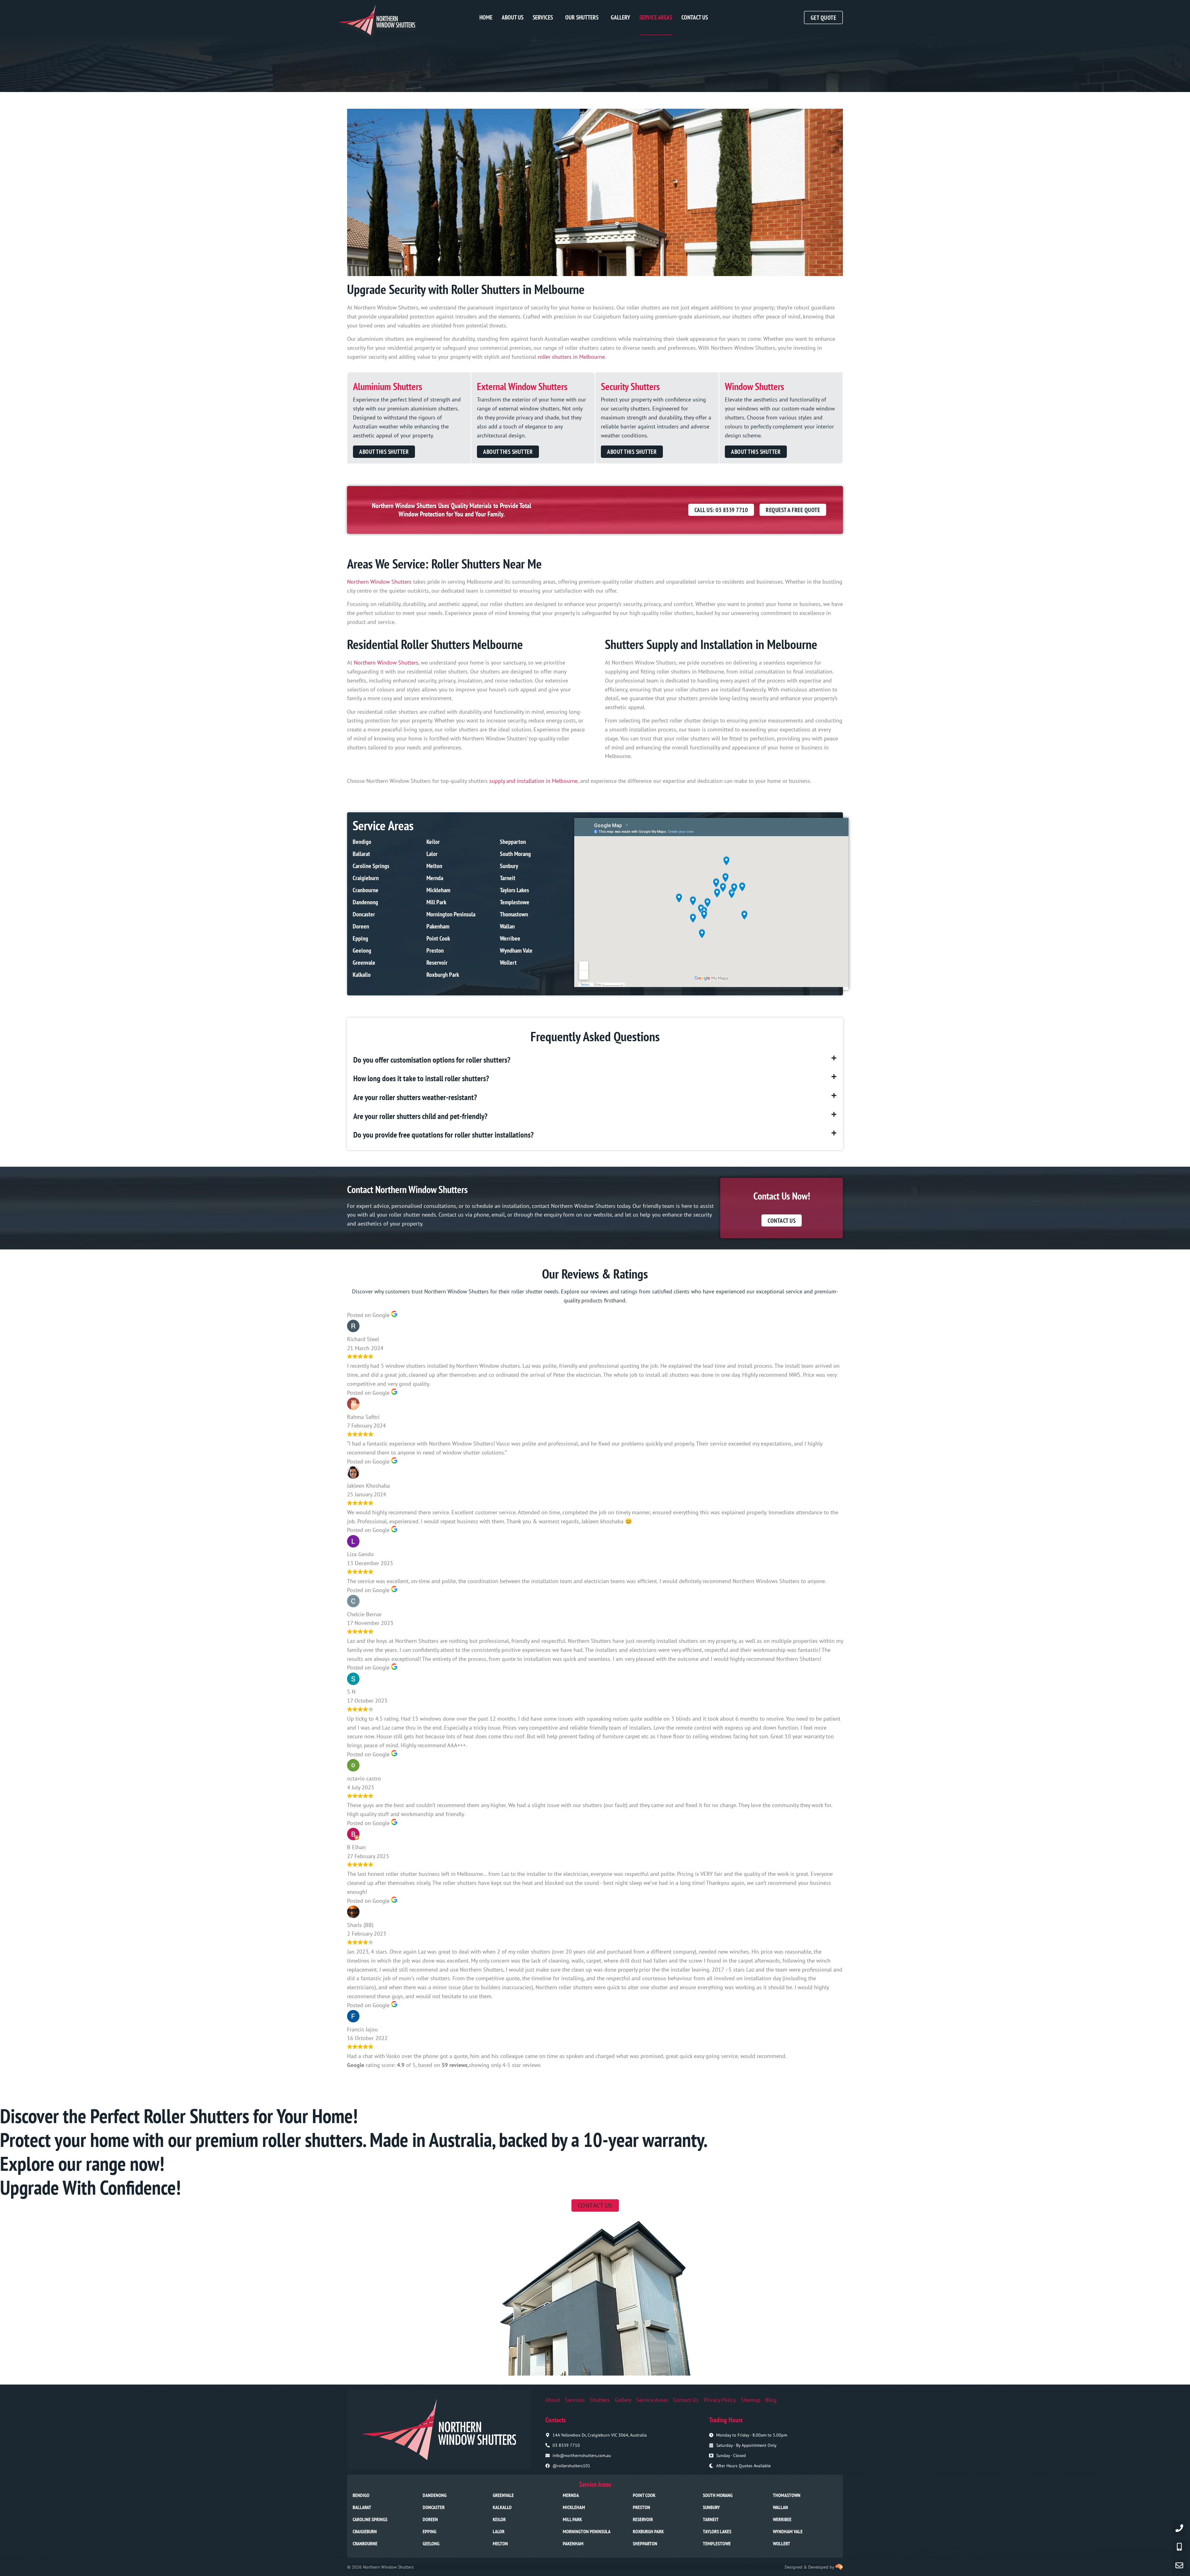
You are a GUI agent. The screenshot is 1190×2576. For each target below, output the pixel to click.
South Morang (515, 854)
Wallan (507, 926)
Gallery (620, 17)
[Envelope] (1179, 2565)
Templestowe (515, 902)
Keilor (433, 842)
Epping (360, 938)
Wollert (508, 963)
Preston (435, 950)
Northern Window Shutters (379, 582)
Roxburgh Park (443, 975)
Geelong (362, 950)
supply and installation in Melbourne (533, 781)
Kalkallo (362, 975)
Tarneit (508, 878)
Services (543, 17)
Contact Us (695, 17)
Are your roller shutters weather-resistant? (415, 1097)
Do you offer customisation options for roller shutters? (432, 1060)
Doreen (361, 926)
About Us (513, 17)
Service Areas (656, 17)
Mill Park (436, 902)
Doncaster (364, 914)
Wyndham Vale (516, 950)
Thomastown (514, 914)
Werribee (510, 938)
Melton (434, 866)
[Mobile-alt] (1179, 2547)
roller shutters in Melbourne (571, 357)
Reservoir (437, 963)
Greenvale (364, 963)
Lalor (432, 854)
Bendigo (362, 842)
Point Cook (438, 938)
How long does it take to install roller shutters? (421, 1078)
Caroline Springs (371, 866)
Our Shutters (582, 17)
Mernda (435, 878)
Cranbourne (366, 890)
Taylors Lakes (514, 890)
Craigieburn (366, 878)
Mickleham (438, 890)
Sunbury (509, 866)
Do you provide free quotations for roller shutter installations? (443, 1135)
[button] (595, 1060)
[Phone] (1179, 2528)
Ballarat (361, 854)
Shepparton (513, 842)
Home (486, 17)
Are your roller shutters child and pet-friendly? (420, 1116)
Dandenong (365, 902)
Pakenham (438, 926)
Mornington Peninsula (451, 914)
